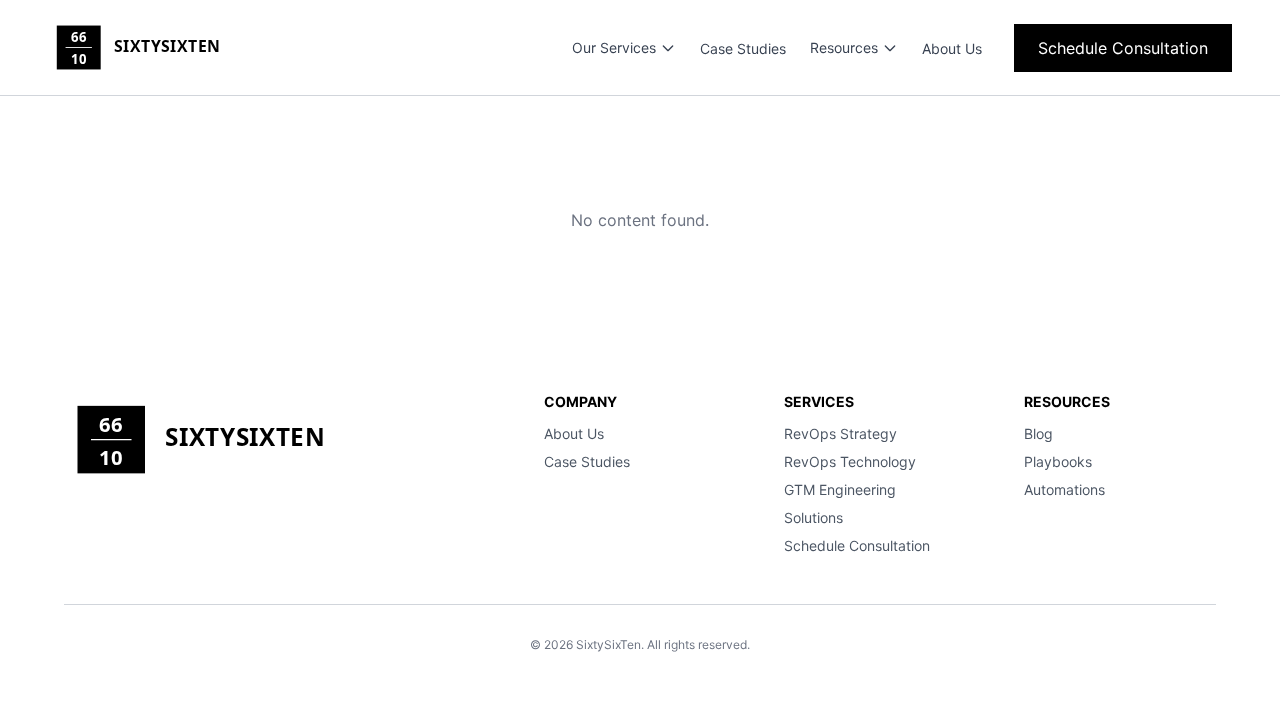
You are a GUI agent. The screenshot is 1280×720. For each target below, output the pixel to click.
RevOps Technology (850, 461)
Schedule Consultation (1123, 48)
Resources (844, 47)
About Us (952, 48)
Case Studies (743, 48)
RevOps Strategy (840, 433)
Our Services (614, 47)
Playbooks (1058, 461)
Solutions (813, 517)
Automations (1064, 489)
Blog (1038, 433)
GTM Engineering (840, 489)
